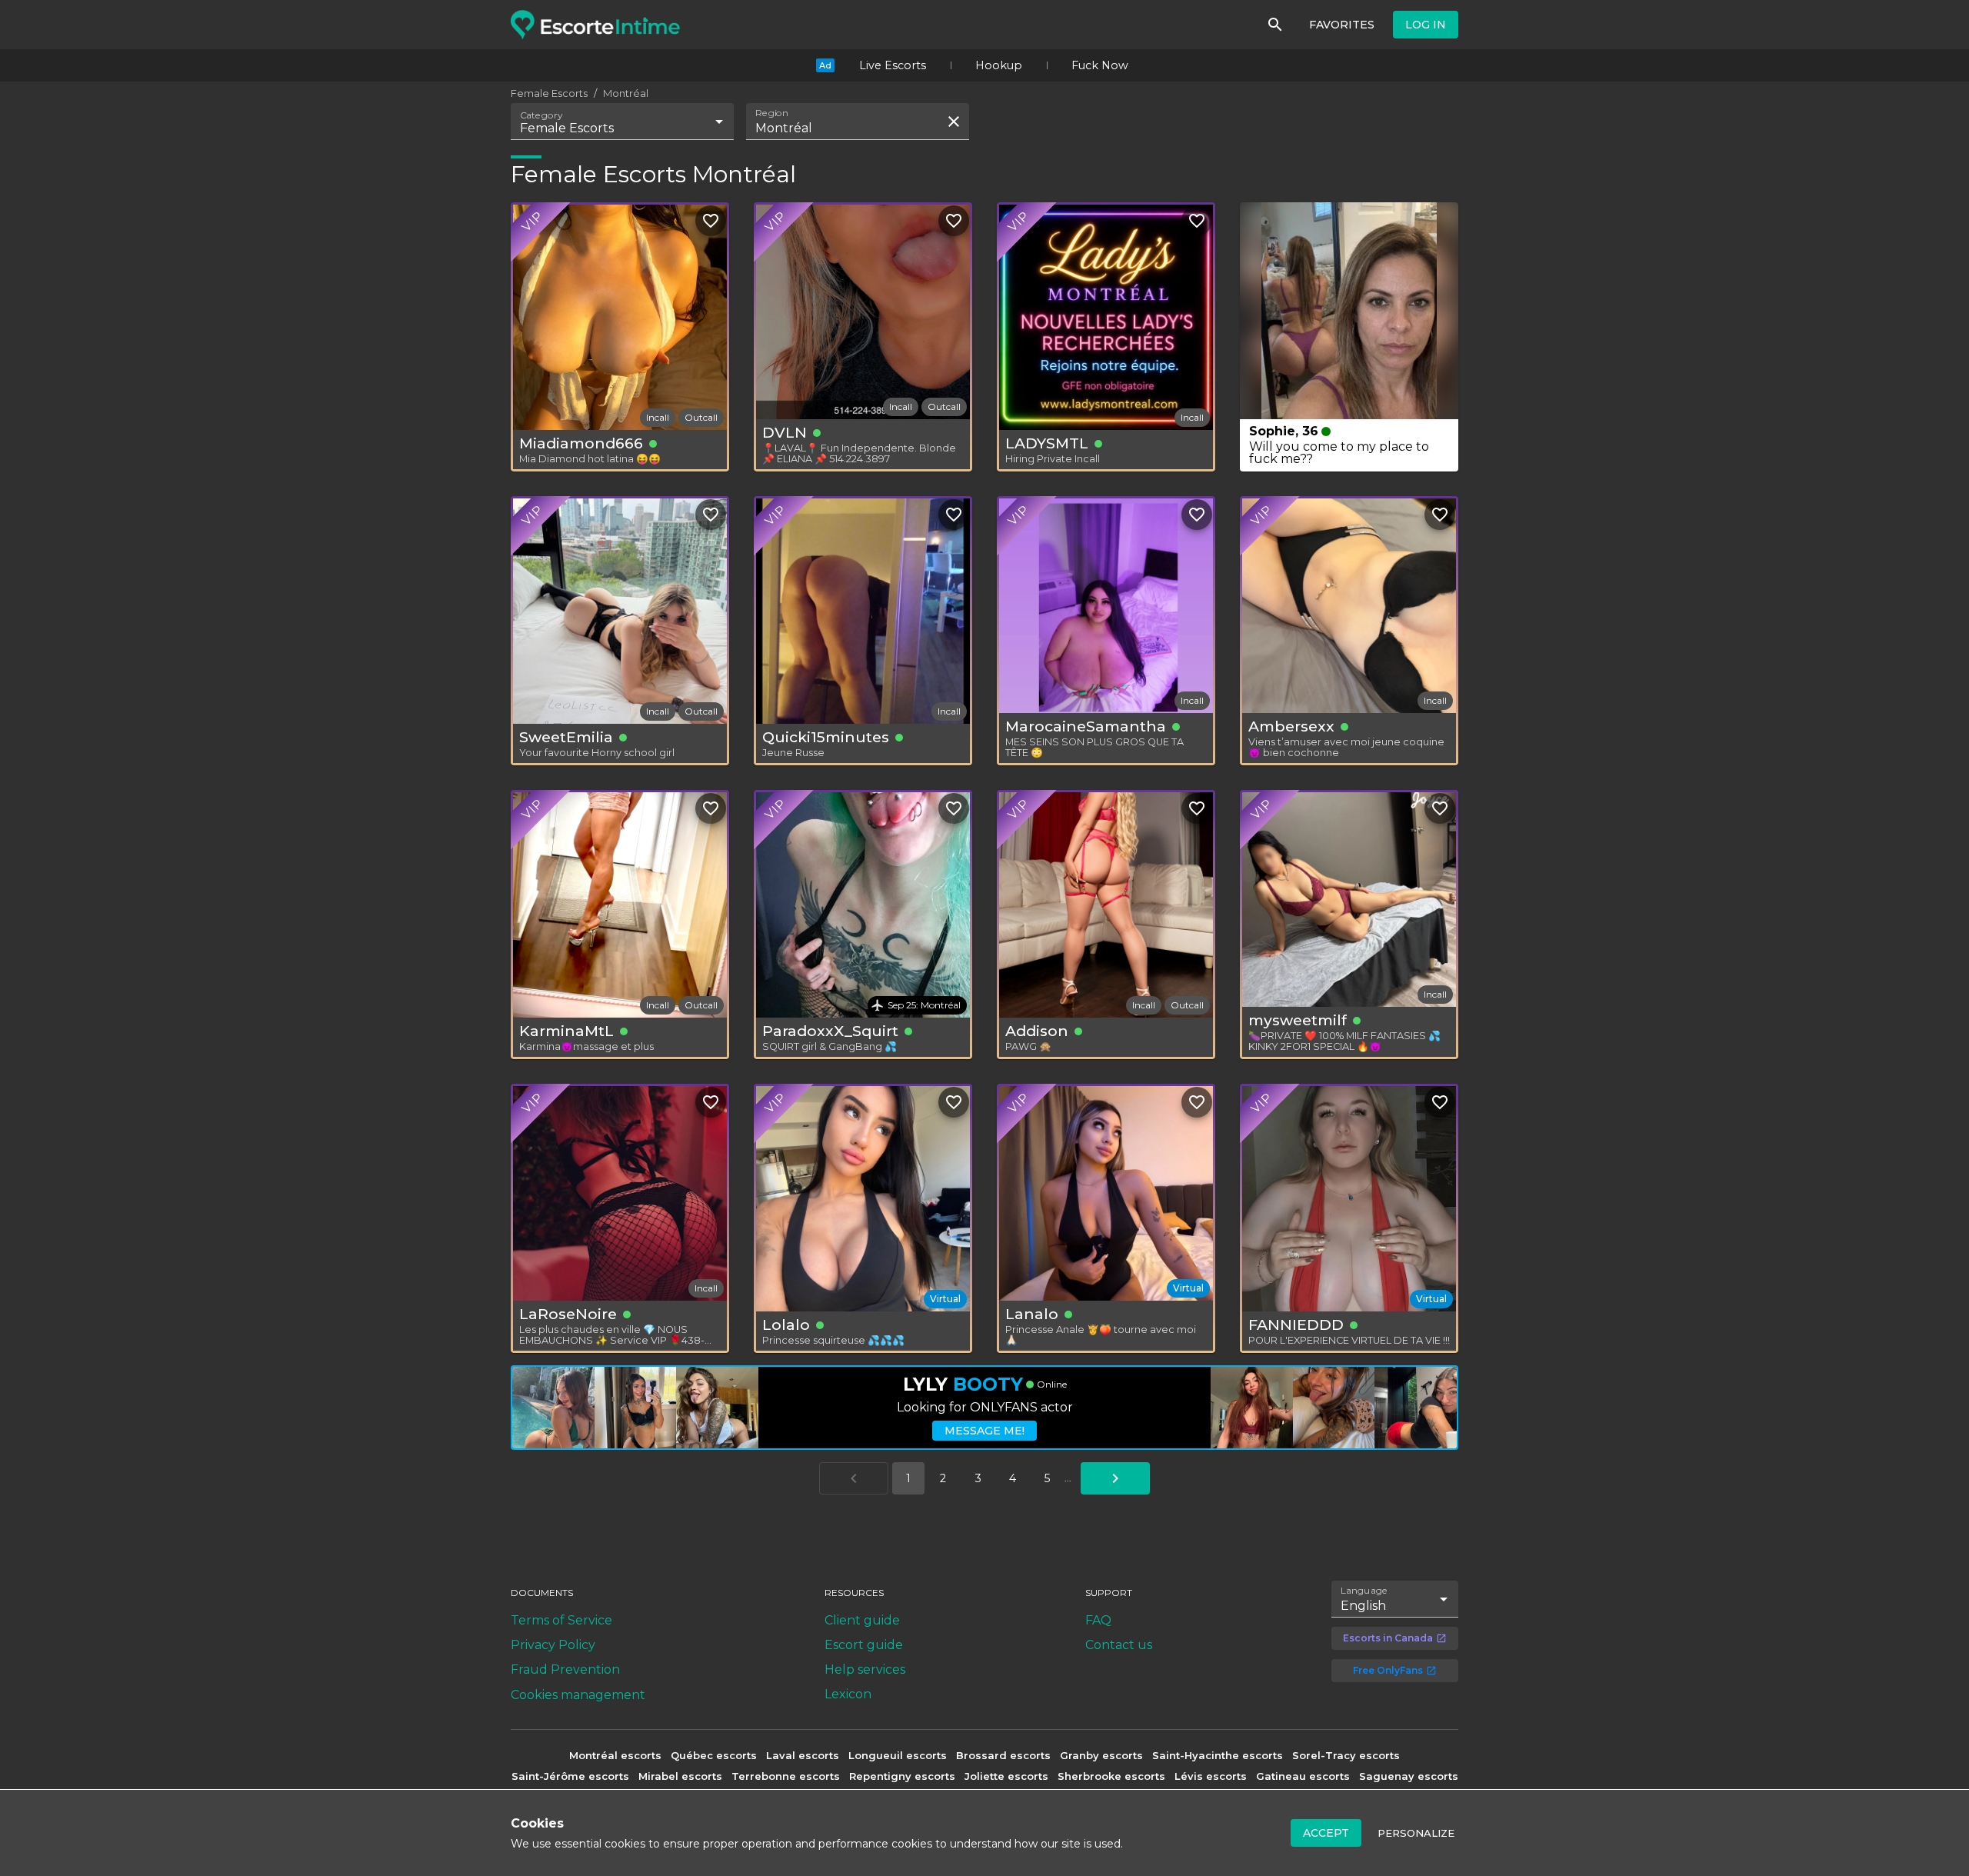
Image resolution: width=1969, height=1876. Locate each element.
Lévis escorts (1211, 1776)
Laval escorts (803, 1755)
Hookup (999, 65)
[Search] (1275, 25)
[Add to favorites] (711, 221)
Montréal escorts (615, 1755)
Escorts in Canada (1388, 1638)
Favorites (1342, 25)
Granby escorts (1101, 1755)
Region (772, 113)
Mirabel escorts (680, 1776)
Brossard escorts (1003, 1755)
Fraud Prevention (565, 1669)
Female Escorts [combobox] (567, 128)
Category (541, 115)
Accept (1326, 1833)
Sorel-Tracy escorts (1346, 1755)
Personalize (1416, 1833)
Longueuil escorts (898, 1755)
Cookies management (578, 1695)
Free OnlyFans (1388, 1670)
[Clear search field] (954, 122)
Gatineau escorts (1303, 1776)
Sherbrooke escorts (1111, 1776)
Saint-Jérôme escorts (570, 1776)
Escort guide (864, 1645)
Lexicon (848, 1694)
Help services (865, 1669)
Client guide (862, 1620)
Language (1364, 1591)
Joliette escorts (1006, 1776)
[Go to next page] (1115, 1478)
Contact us (1119, 1645)
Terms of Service (561, 1620)
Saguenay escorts (1409, 1776)
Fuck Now (1100, 65)
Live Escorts (893, 65)
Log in (1426, 25)
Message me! (984, 1431)
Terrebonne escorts (786, 1776)
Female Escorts (549, 93)
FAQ (1098, 1620)
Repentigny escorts (902, 1776)
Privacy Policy (553, 1645)
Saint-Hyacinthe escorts (1218, 1755)
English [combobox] (1363, 1606)
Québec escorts (714, 1755)
